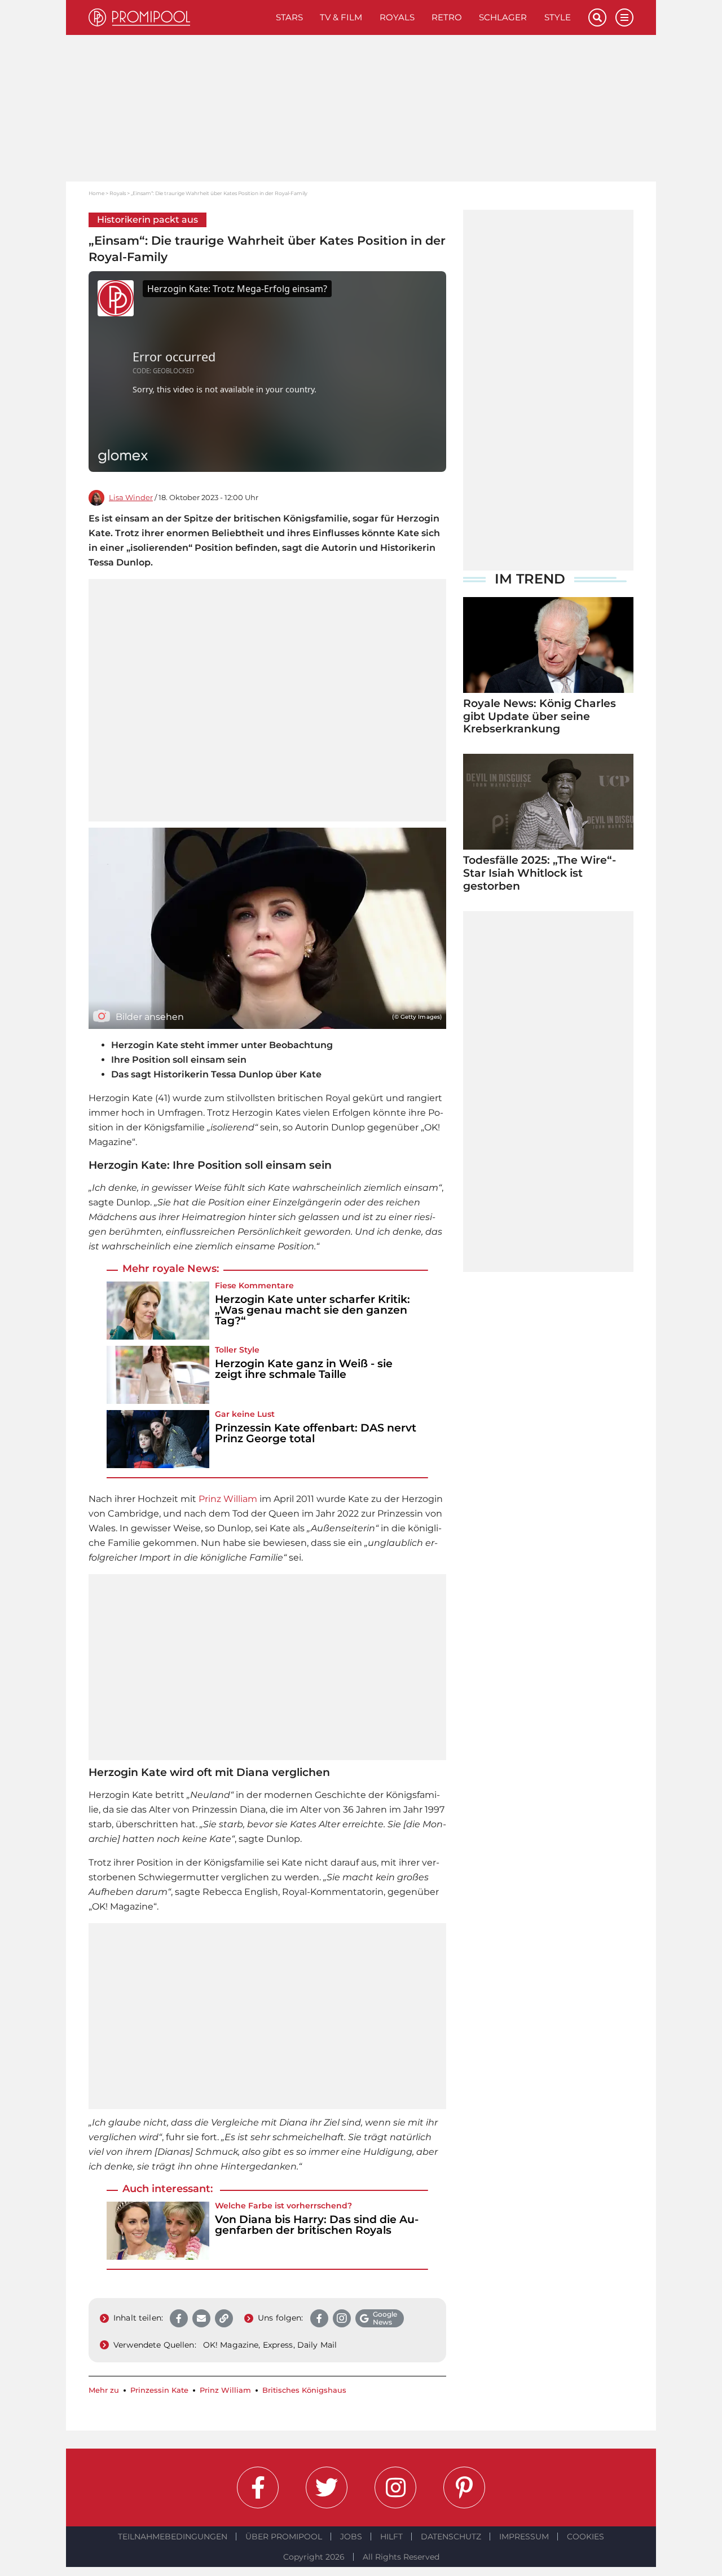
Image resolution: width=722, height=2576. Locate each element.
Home (96, 193)
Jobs (351, 2537)
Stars (289, 17)
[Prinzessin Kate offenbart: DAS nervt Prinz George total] (158, 1439)
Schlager (503, 17)
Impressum (524, 2537)
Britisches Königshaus (304, 2390)
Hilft (391, 2537)
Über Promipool (284, 2537)
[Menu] (624, 17)
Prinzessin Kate (159, 2390)
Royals (397, 17)
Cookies (585, 2537)
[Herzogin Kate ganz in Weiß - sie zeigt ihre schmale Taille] (158, 1375)
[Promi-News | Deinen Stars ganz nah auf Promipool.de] (178, 17)
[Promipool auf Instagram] (395, 2487)
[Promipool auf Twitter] (327, 2487)
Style (558, 17)
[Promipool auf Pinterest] (464, 2487)
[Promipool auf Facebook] (258, 2487)
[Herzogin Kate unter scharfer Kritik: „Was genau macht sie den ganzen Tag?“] (158, 1311)
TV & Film (341, 17)
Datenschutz (451, 2537)
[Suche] (597, 17)
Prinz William (228, 1499)
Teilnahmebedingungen (173, 2537)
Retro (447, 17)
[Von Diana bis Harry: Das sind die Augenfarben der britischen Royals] (158, 2231)
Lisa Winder (131, 498)
